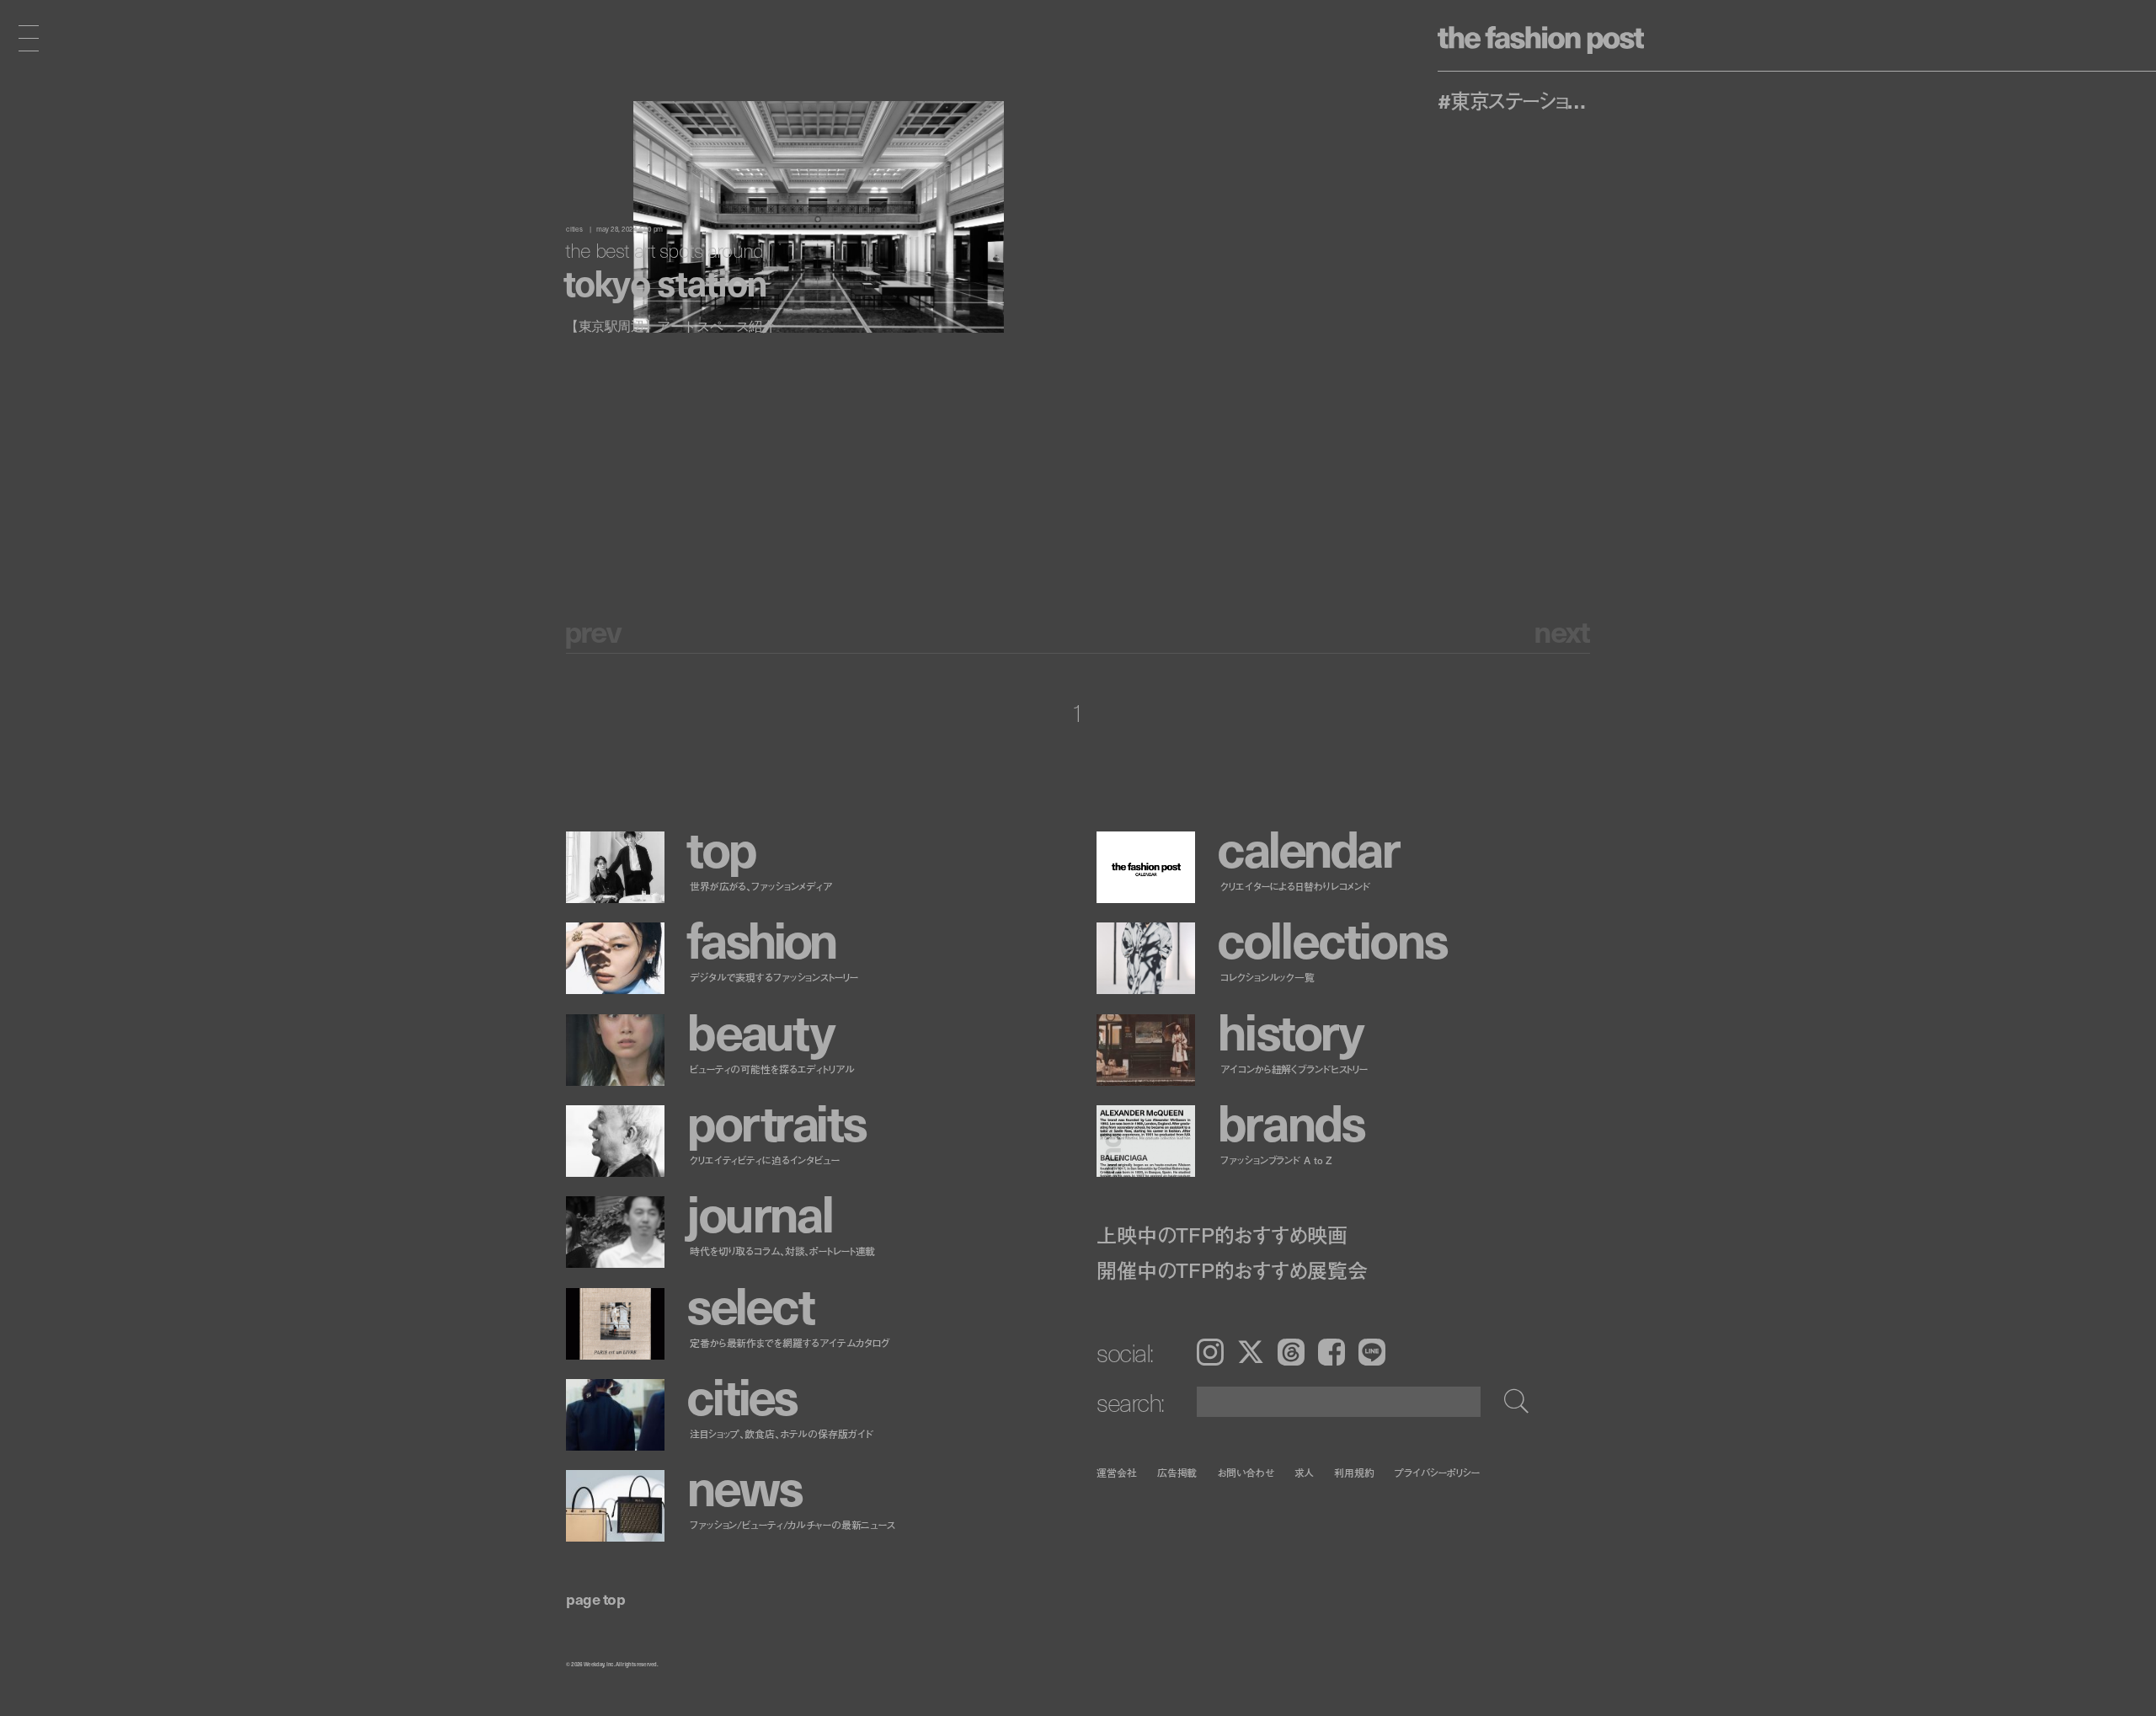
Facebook (1331, 1352)
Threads (1291, 1352)
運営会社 (1117, 1472)
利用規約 (1354, 1472)
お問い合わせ (1245, 1472)
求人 (1305, 1472)
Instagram (1210, 1352)
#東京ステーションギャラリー (1518, 100)
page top (595, 1598)
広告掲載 (1177, 1472)
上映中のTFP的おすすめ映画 (1222, 1235)
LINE (1372, 1352)
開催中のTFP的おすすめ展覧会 (1232, 1270)
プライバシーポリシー (1437, 1472)
